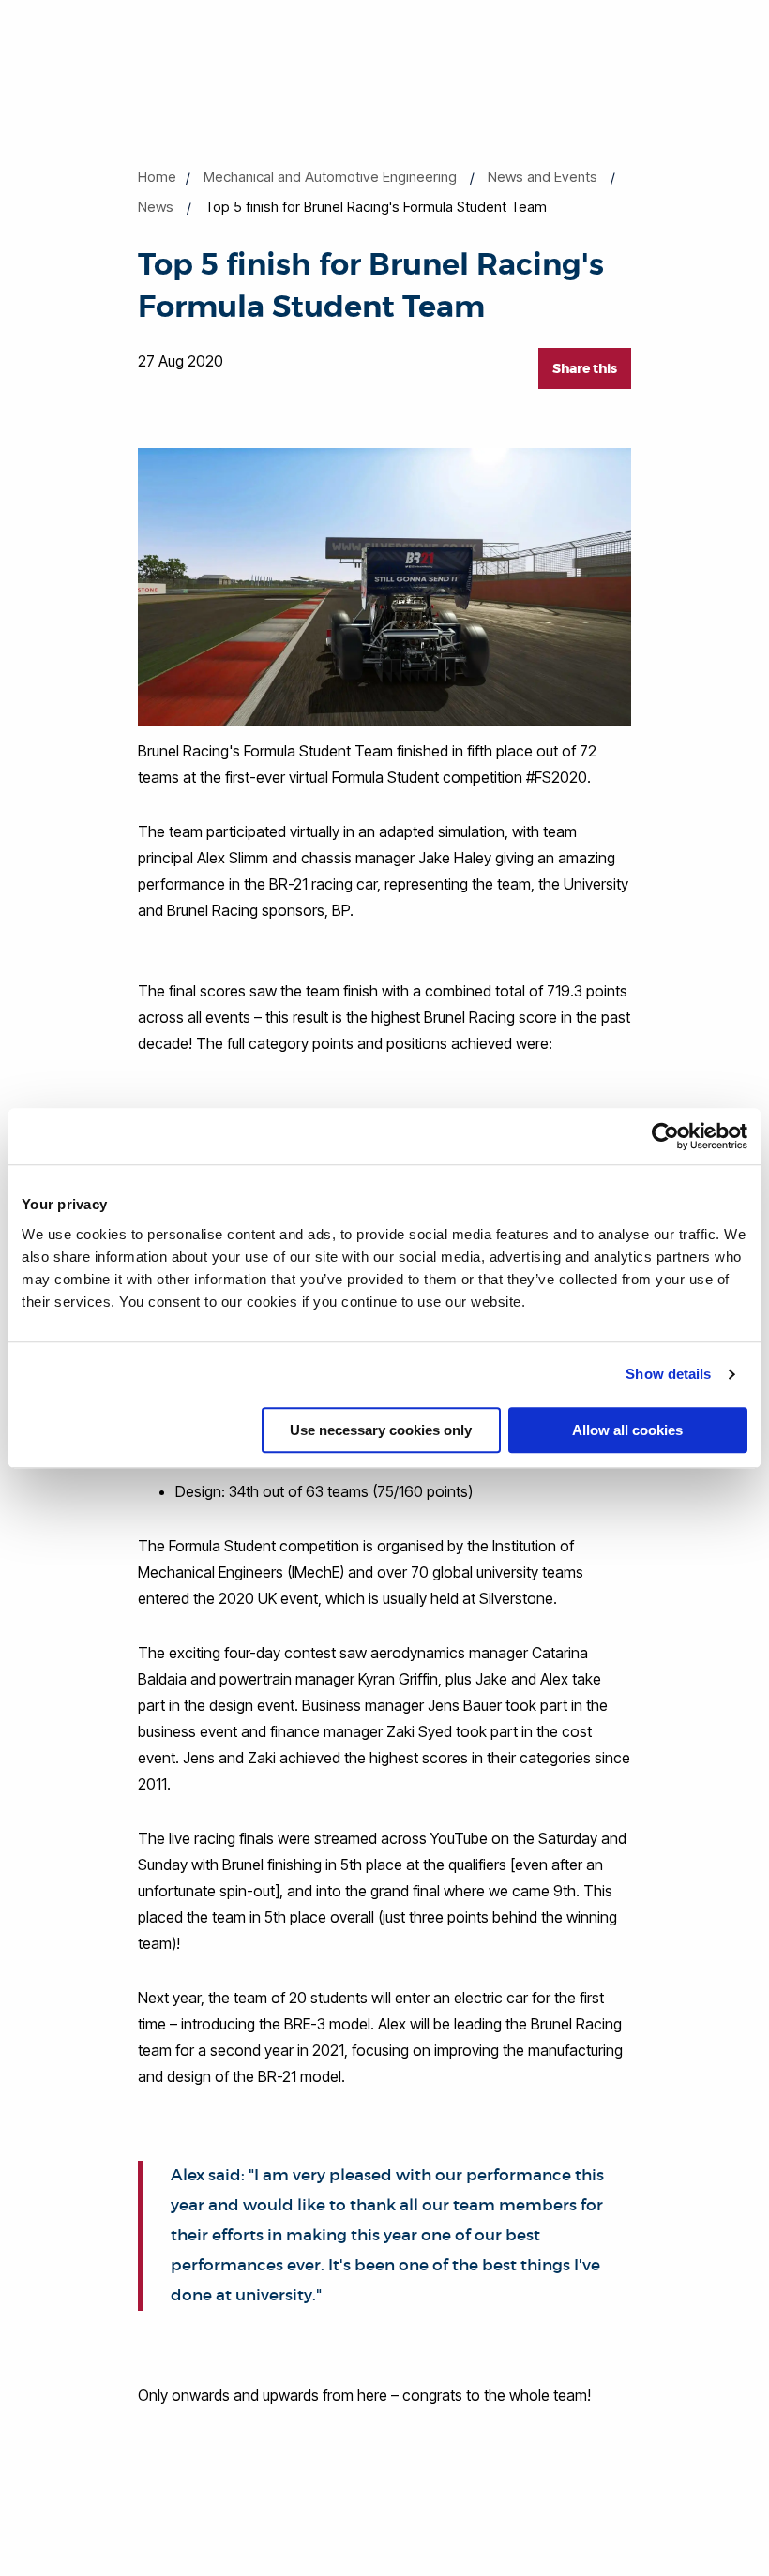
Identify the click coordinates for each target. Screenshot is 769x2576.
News (156, 207)
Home (157, 177)
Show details (668, 1374)
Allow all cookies (627, 1430)
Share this (585, 368)
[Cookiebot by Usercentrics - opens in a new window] (665, 1136)
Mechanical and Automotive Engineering (330, 177)
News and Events (543, 177)
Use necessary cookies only (381, 1430)
